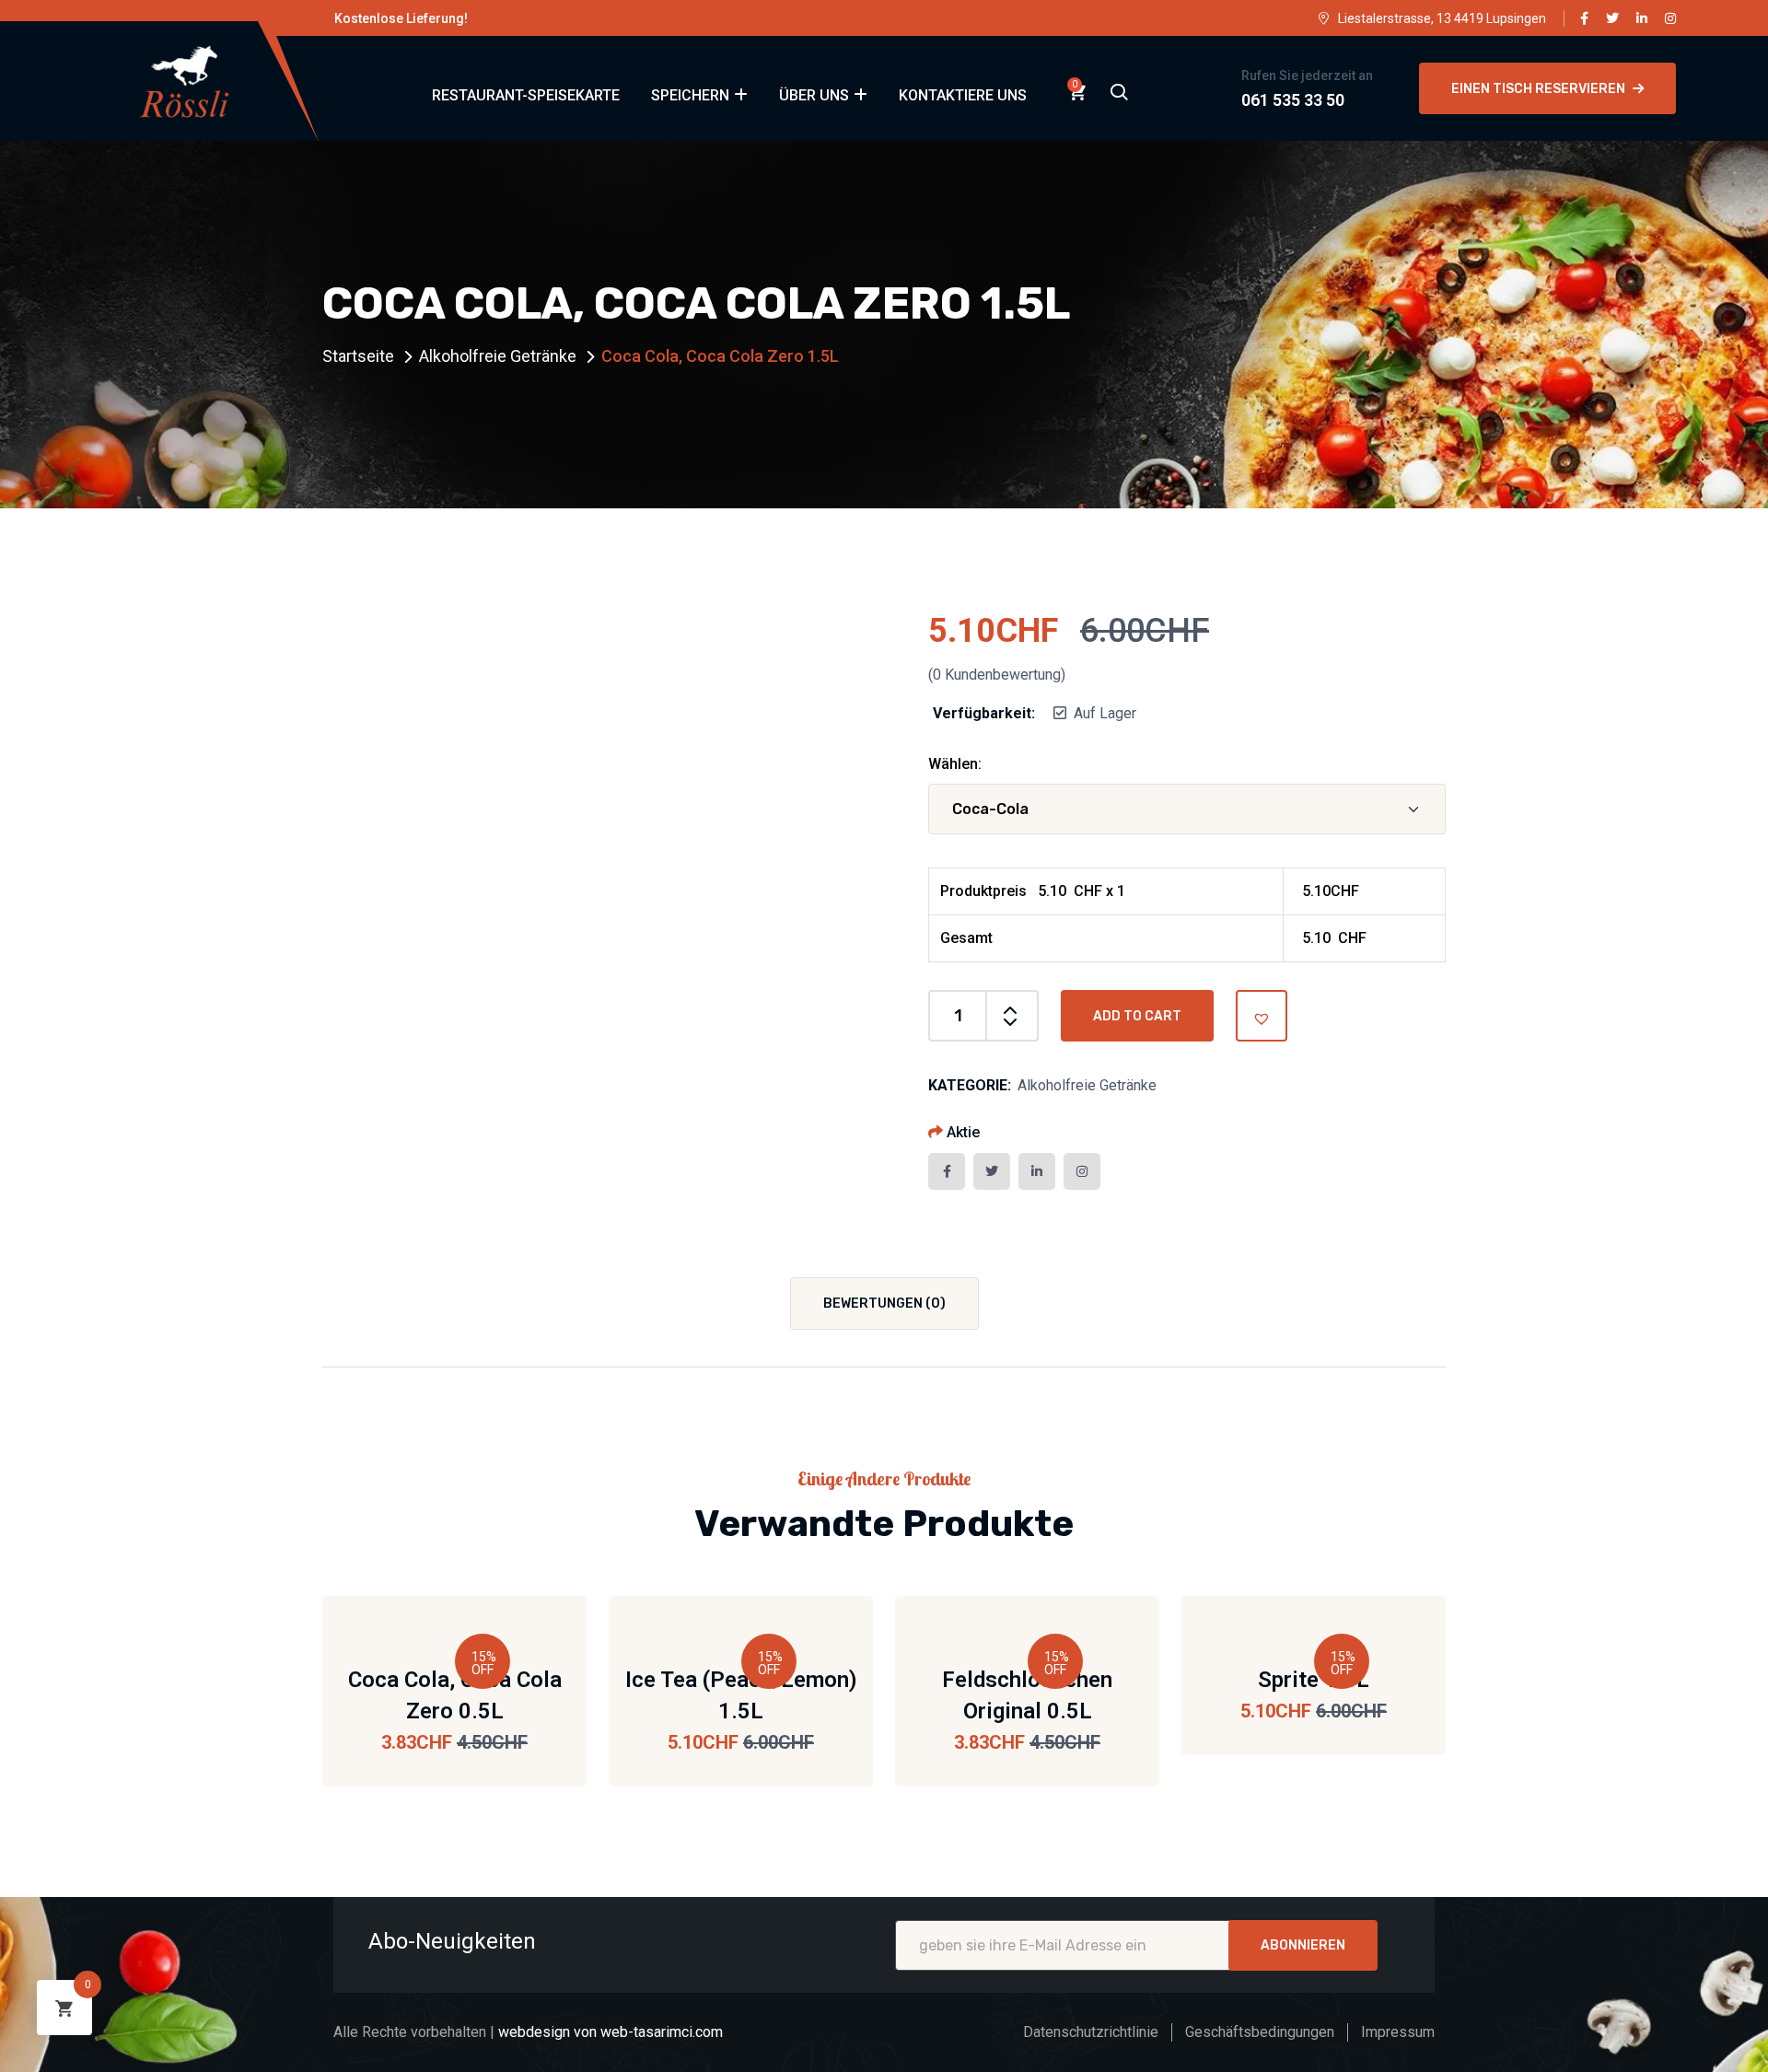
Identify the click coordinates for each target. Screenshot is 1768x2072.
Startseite (358, 356)
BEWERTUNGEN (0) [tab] (884, 1304)
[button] (1262, 1016)
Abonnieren (1303, 1945)
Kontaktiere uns (963, 95)
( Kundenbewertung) (997, 675)
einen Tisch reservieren (1538, 89)
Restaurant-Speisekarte (526, 95)
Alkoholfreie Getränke (498, 356)
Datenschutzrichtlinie (1091, 2032)
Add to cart (1137, 1016)
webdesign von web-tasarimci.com (611, 2032)
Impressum (1398, 2032)
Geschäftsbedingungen (1260, 2032)
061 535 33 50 (1293, 100)
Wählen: (955, 764)
